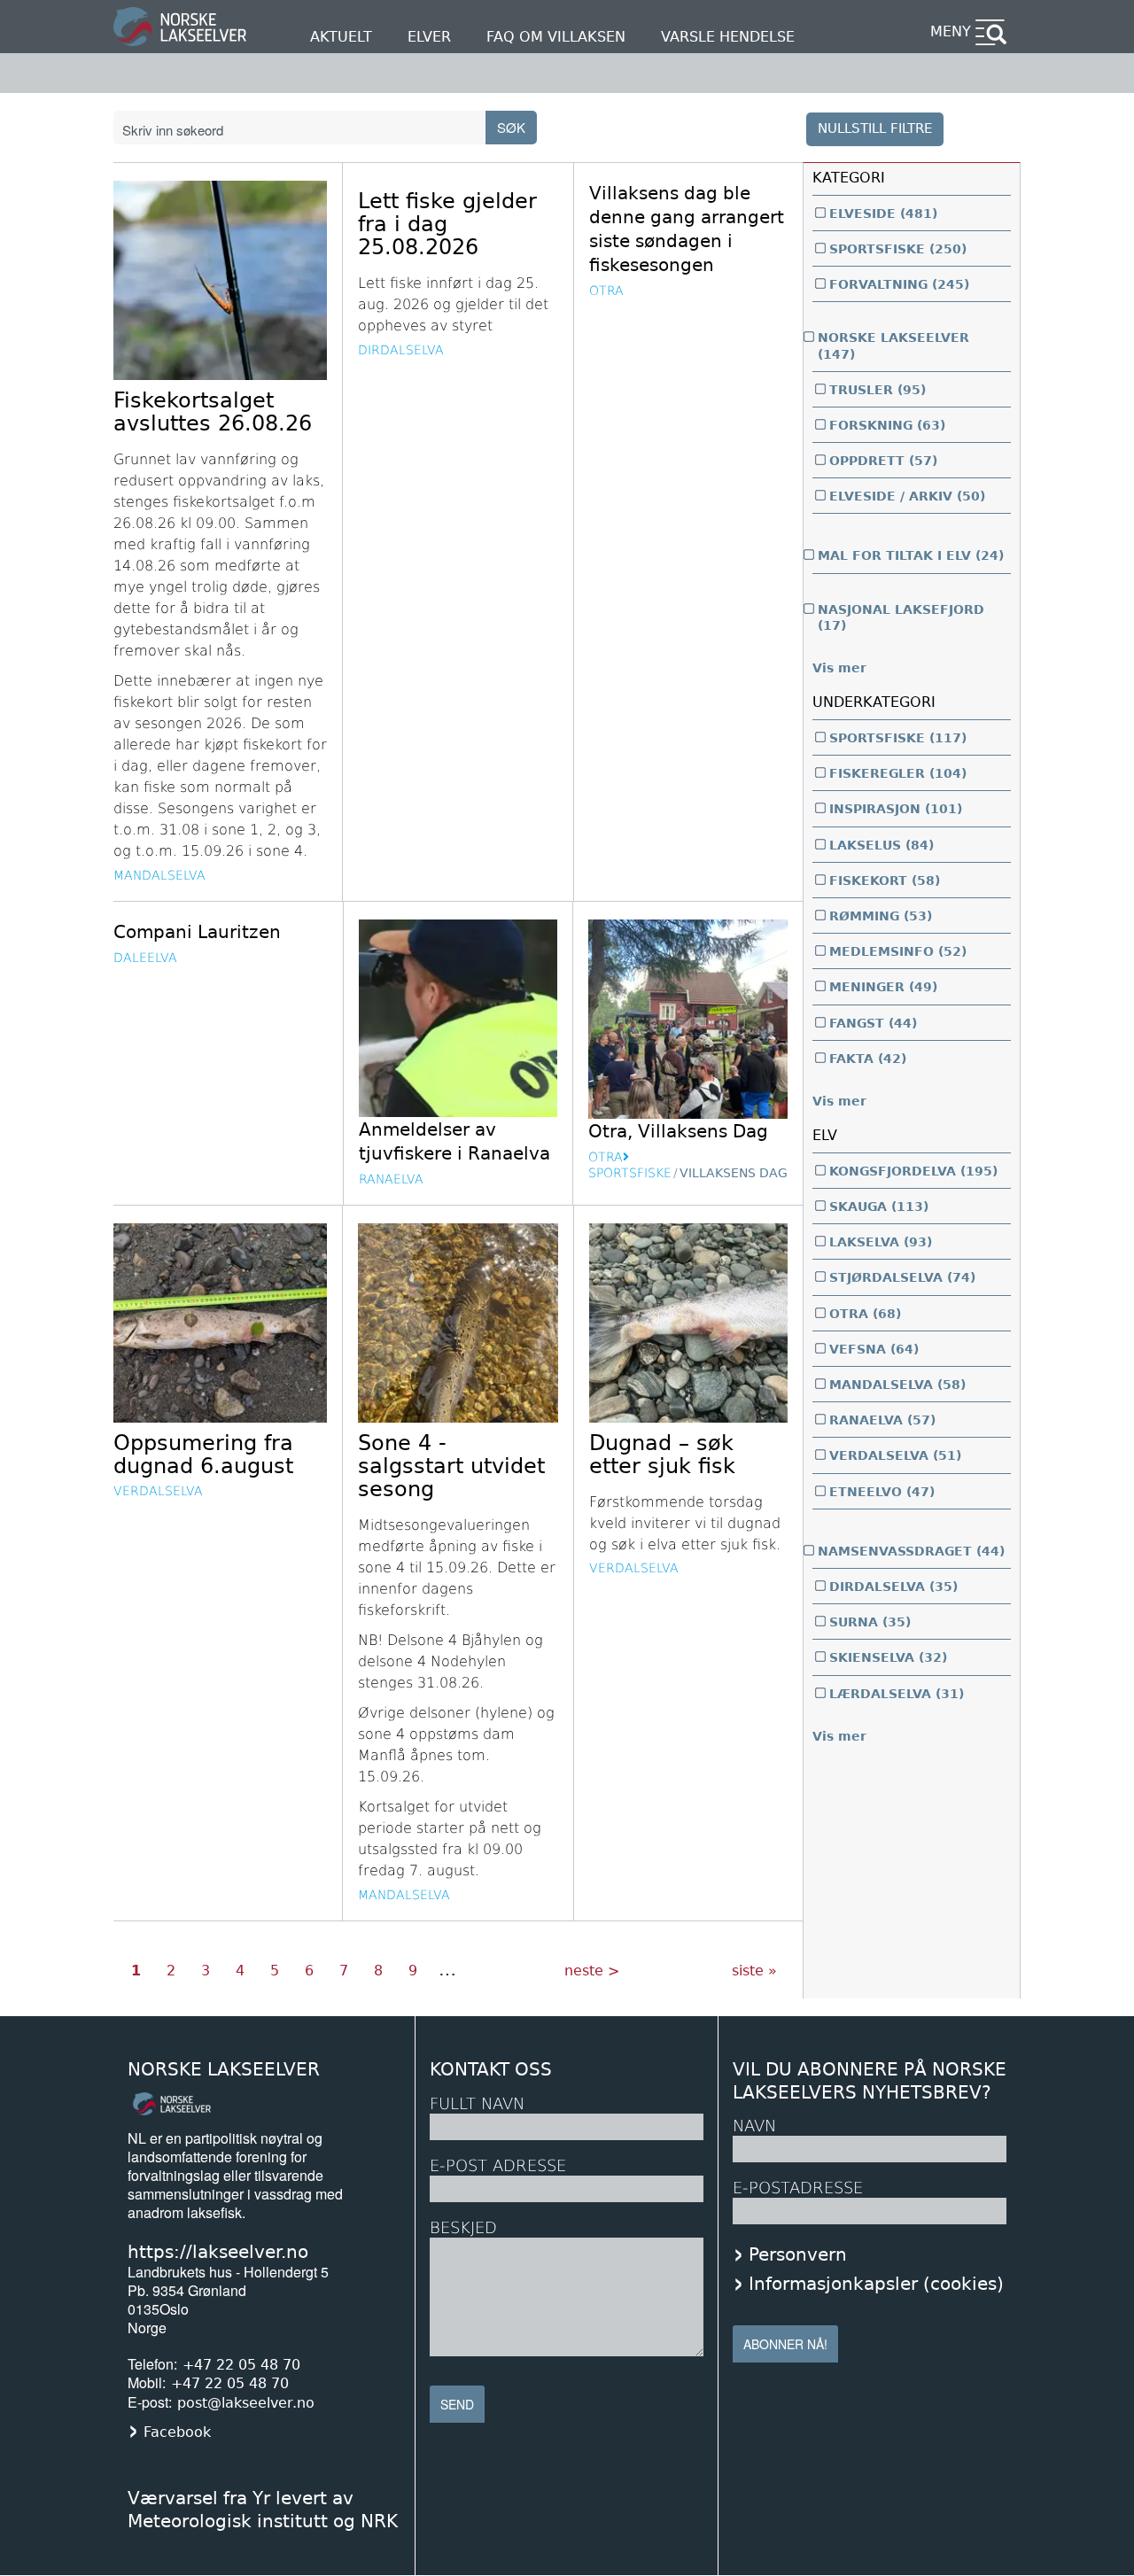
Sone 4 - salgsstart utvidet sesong (451, 1466)
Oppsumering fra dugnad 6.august (203, 1455)
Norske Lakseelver (224, 2070)
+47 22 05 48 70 (241, 2365)
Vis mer (839, 668)
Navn (754, 2126)
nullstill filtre (875, 128)
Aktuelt (341, 37)
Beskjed (463, 2227)
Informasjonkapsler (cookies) (876, 2284)
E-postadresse (798, 2188)
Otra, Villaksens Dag (678, 1131)
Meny (951, 31)
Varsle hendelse (728, 37)
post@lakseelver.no (246, 2403)
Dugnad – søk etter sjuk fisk (662, 1455)
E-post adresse (498, 2165)
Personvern (798, 2254)
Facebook (177, 2432)
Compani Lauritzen (197, 932)
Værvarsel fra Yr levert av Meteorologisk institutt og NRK (263, 2510)
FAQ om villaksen (556, 37)
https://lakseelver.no (218, 2252)
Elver (429, 37)
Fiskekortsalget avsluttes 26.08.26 (213, 412)
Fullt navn (477, 2103)
